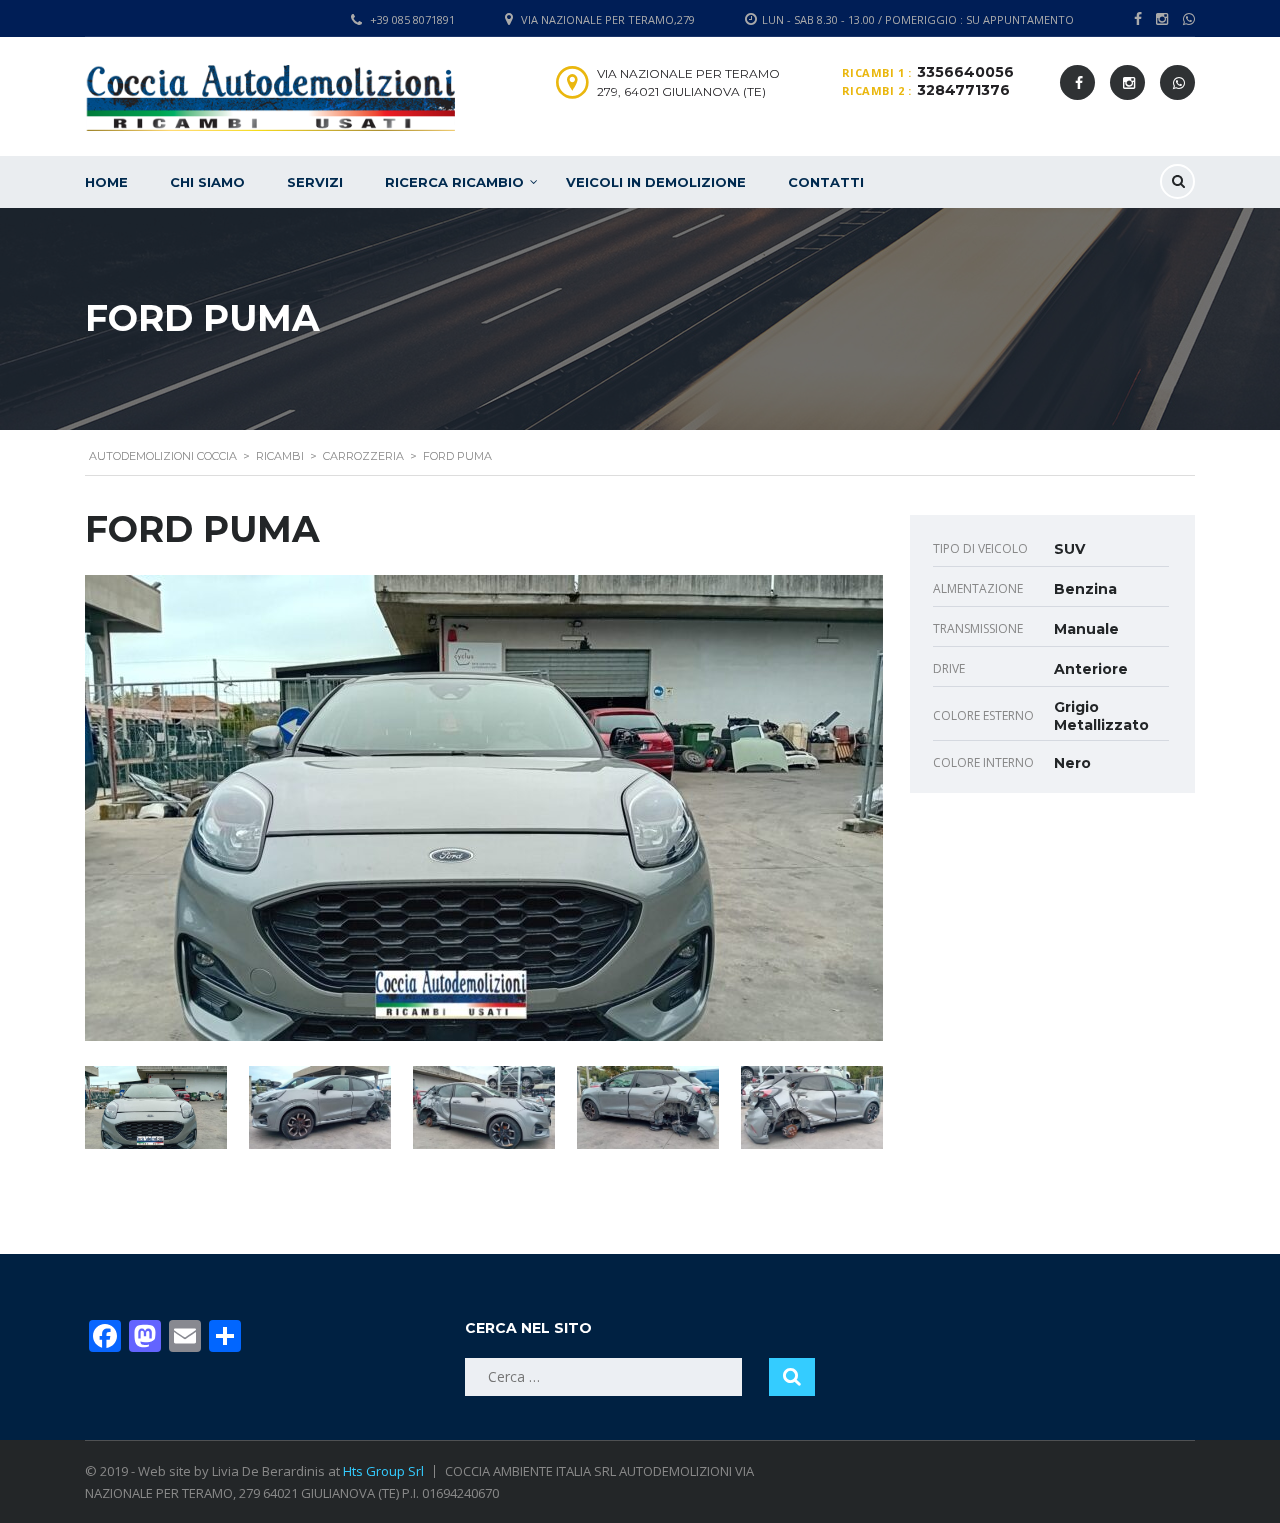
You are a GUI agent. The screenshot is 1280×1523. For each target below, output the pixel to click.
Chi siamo (207, 182)
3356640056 (965, 72)
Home (106, 182)
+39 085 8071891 (412, 19)
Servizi (315, 182)
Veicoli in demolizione (656, 182)
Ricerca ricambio (454, 182)
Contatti (826, 182)
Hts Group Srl (383, 1471)
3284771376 (963, 90)
